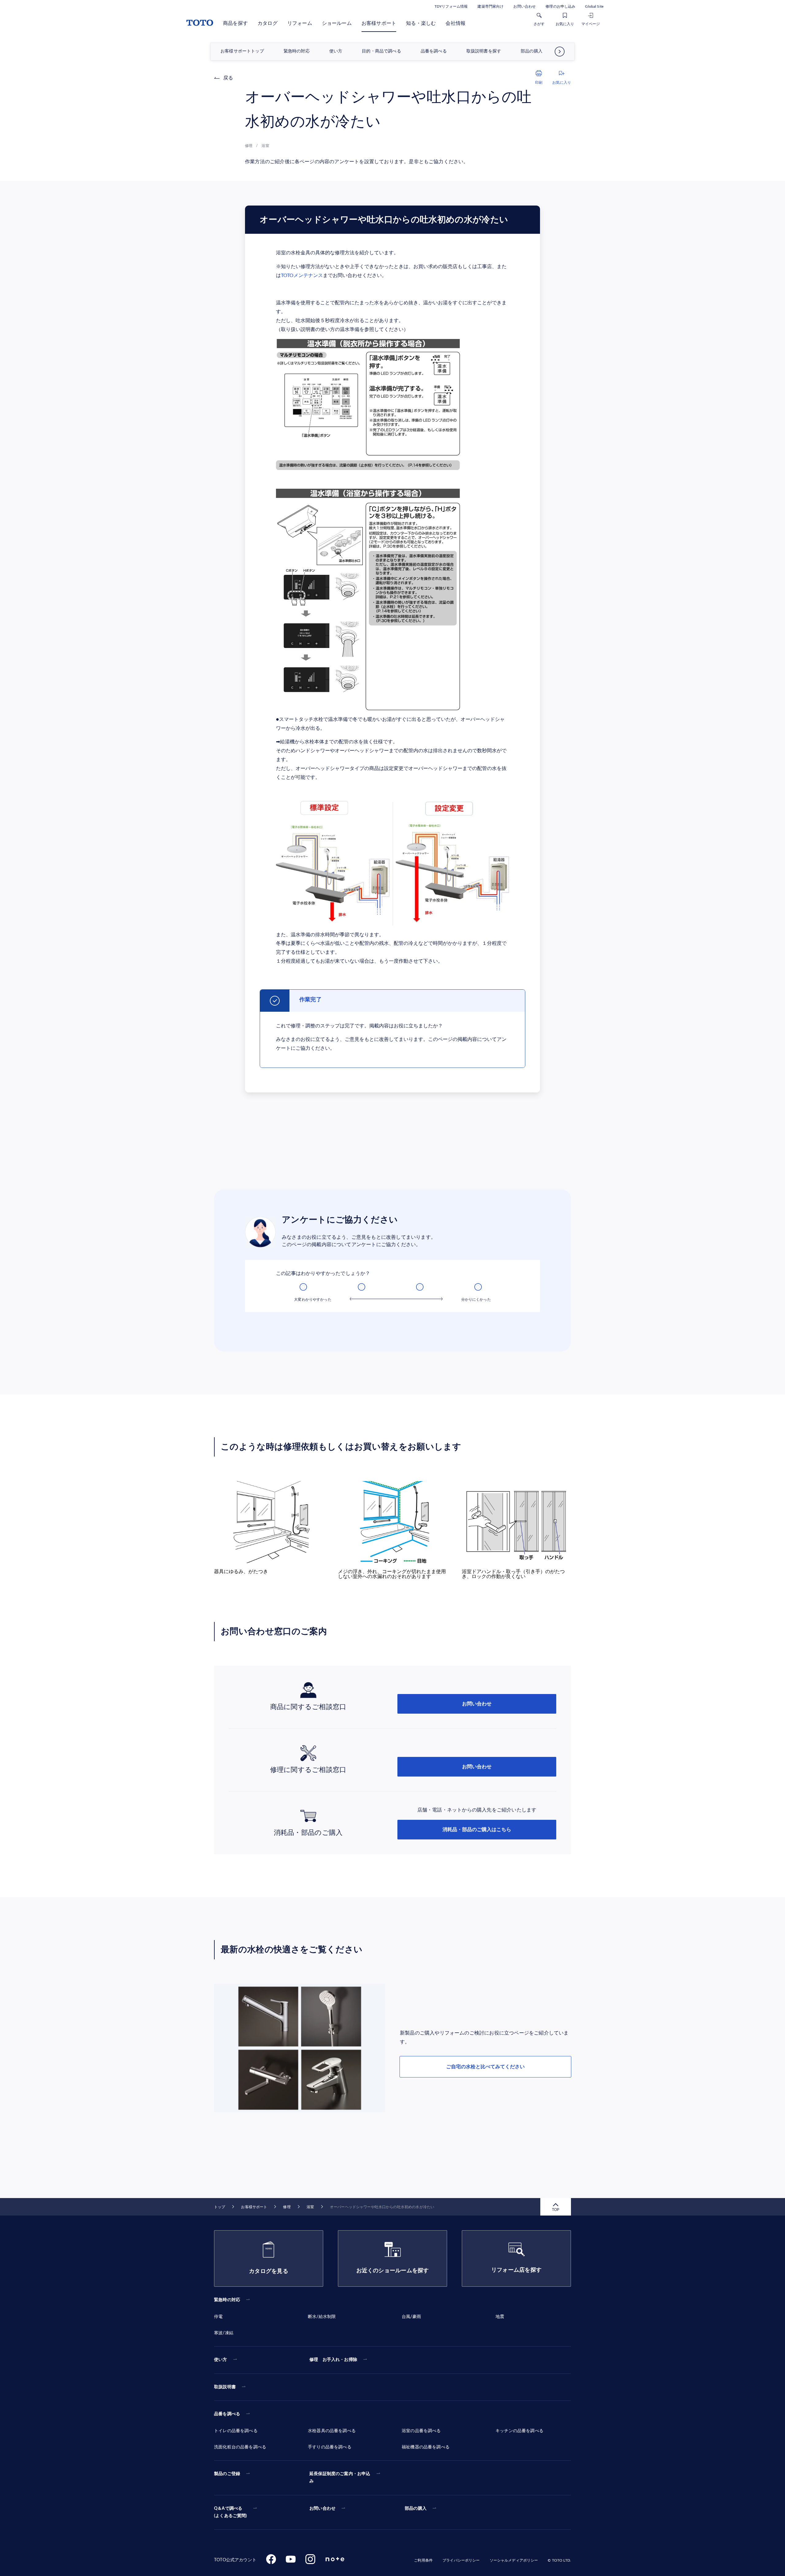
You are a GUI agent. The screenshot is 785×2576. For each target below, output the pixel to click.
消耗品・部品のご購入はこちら (477, 1830)
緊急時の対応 (297, 52)
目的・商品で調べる (381, 52)
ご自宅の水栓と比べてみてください (485, 2067)
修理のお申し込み (560, 6)
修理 (287, 2207)
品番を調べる (434, 52)
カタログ (268, 23)
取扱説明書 (225, 2387)
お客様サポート (379, 23)
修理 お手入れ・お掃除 (333, 2360)
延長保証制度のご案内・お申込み (340, 2478)
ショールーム (337, 23)
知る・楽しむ (421, 23)
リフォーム (300, 23)
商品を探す (235, 23)
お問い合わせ (525, 6)
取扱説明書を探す (484, 52)
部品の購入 (532, 52)
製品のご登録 (227, 2474)
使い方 (336, 52)
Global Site (594, 6)
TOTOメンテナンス (302, 275)
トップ (220, 2207)
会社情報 (456, 23)
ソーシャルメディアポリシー (514, 2560)
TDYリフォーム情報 (451, 6)
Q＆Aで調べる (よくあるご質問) (231, 2512)
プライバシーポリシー (461, 2560)
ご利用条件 (423, 2560)
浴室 (310, 2207)
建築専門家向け (490, 6)
